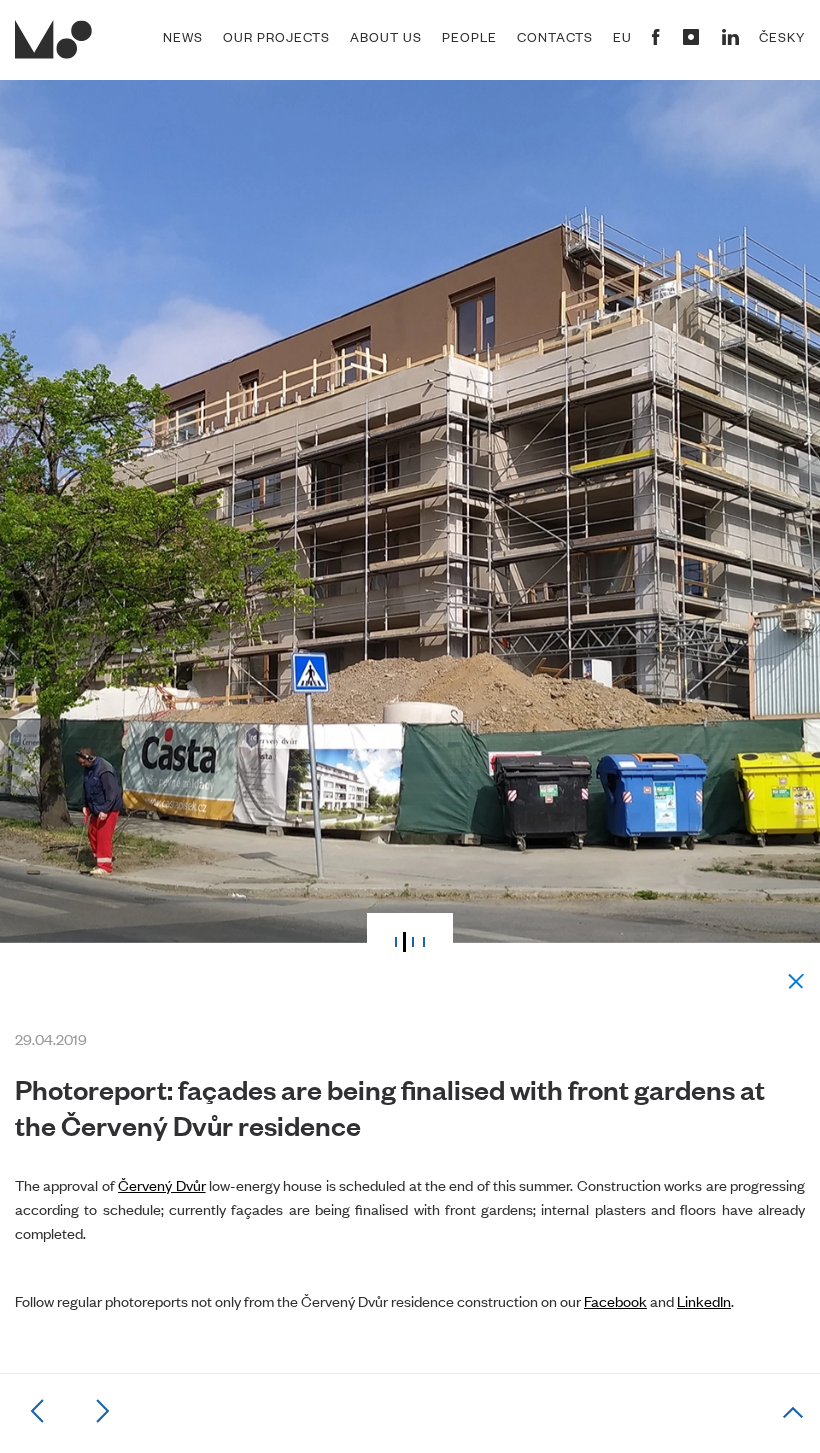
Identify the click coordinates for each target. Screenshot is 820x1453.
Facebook (615, 1300)
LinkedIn (704, 1300)
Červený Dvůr (161, 1184)
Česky (782, 37)
